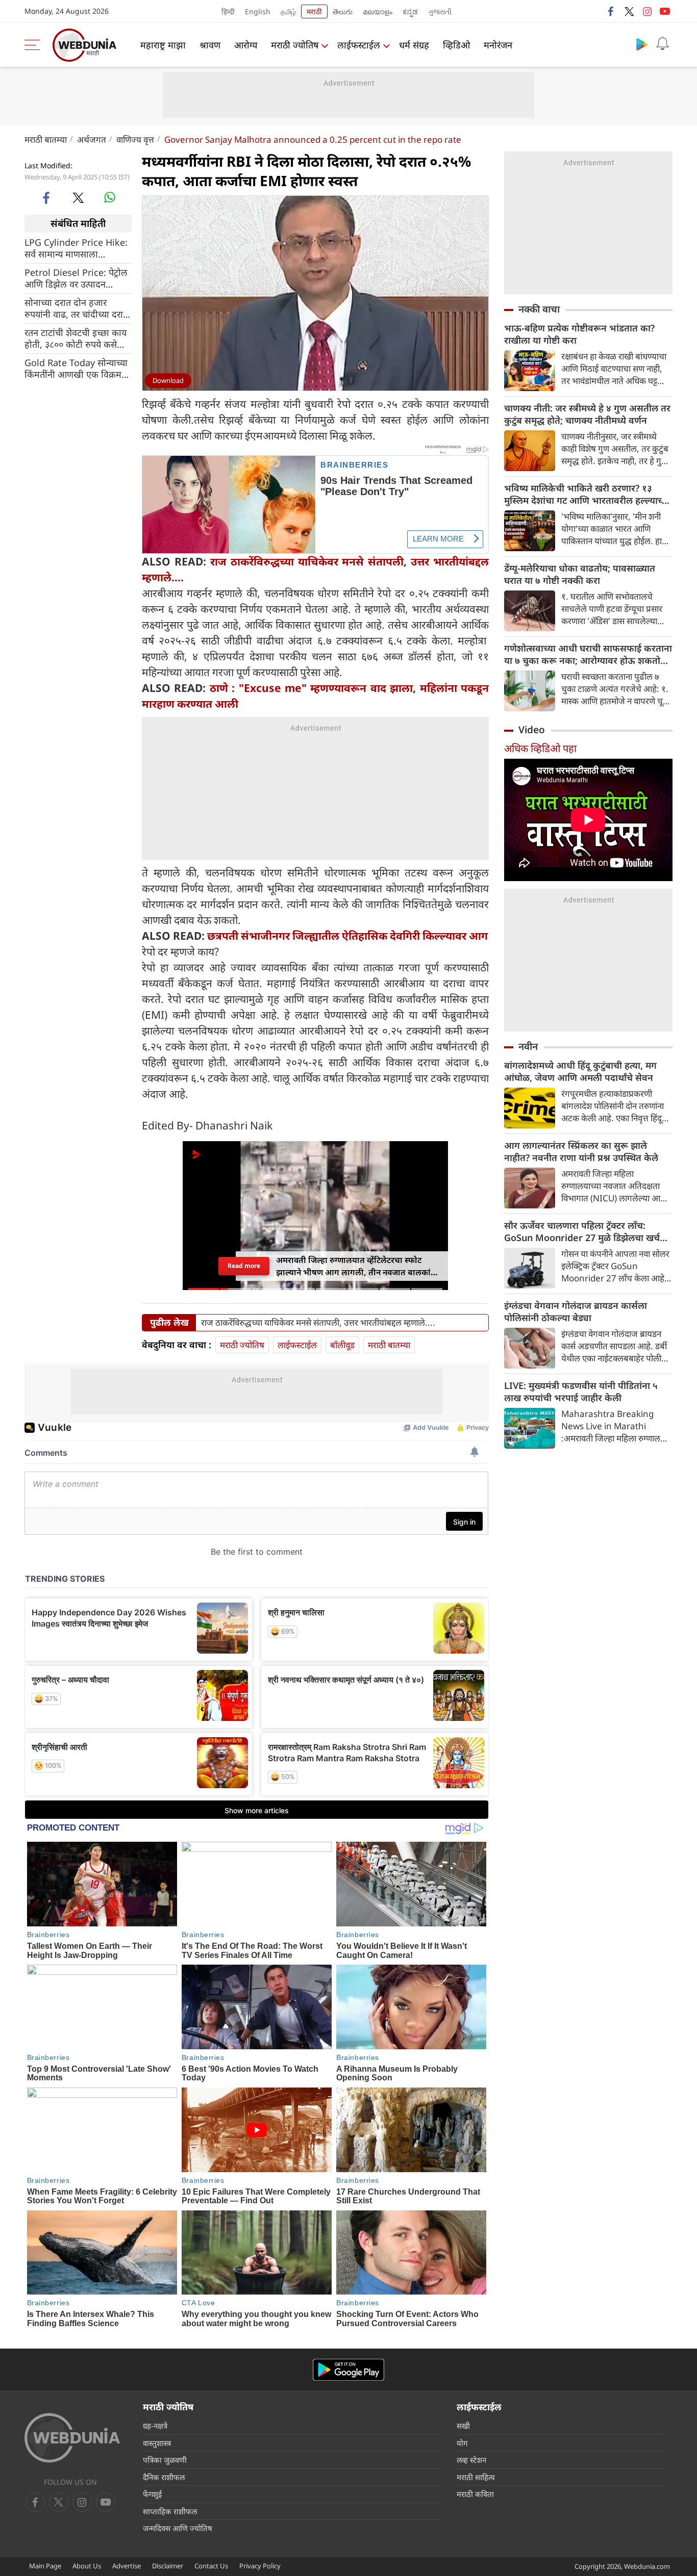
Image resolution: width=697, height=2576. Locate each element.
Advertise (127, 2566)
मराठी (314, 11)
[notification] (662, 44)
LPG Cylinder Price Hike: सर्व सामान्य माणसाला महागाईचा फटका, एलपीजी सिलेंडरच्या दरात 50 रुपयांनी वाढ (76, 248)
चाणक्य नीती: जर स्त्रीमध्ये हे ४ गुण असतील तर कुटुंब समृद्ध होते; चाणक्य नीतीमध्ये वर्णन (587, 414)
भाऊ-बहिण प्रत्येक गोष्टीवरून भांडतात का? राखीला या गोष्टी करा (579, 334)
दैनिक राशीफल (164, 2477)
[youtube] (665, 11)
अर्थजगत (92, 139)
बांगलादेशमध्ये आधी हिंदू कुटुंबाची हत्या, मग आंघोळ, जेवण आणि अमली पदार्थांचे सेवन (580, 1071)
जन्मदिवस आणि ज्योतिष (178, 2528)
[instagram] (647, 11)
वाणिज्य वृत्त (135, 139)
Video (532, 730)
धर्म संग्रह (414, 45)
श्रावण (210, 45)
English (258, 11)
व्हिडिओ (456, 45)
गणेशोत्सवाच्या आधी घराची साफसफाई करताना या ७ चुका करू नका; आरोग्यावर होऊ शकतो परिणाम (588, 654)
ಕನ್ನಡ (410, 11)
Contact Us (211, 2566)
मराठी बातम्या (46, 139)
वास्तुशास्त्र (157, 2443)
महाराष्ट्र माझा (163, 45)
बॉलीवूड (342, 1345)
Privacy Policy (260, 2566)
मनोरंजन (498, 45)
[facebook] (611, 11)
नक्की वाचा (539, 309)
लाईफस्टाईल (359, 45)
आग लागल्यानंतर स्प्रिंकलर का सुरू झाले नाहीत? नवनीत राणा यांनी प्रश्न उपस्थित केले (581, 1151)
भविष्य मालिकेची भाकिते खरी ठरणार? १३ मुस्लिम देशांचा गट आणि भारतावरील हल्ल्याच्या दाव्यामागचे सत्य (587, 494)
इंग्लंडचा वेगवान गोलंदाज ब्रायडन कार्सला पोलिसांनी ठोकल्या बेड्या (576, 1311)
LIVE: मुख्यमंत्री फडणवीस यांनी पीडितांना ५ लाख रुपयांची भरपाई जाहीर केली (581, 1392)
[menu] (35, 45)
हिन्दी (228, 11)
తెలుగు (343, 11)
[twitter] (629, 11)
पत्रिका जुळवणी (165, 2460)
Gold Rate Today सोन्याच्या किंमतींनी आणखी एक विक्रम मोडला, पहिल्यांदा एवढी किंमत (76, 368)
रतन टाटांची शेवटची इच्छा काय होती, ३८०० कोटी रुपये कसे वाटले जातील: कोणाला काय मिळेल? (76, 338)
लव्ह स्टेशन (471, 2460)
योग (462, 2443)
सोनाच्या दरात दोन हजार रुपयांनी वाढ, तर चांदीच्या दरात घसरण (76, 308)
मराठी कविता (475, 2494)
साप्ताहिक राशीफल (170, 2511)
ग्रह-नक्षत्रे (155, 2426)
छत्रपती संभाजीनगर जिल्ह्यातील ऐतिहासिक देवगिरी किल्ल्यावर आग (347, 936)
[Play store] (642, 44)
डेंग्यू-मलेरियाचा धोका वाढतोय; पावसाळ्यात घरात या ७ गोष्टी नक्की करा (580, 574)
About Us (87, 2566)
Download (168, 380)
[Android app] (348, 2370)
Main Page (45, 2566)
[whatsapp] (110, 197)
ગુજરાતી (440, 11)
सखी (463, 2426)
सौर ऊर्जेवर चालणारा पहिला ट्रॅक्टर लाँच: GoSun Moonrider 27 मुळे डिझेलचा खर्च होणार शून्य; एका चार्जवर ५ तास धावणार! (582, 1231)
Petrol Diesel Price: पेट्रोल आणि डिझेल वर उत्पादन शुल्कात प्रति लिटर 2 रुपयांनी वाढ (76, 278)
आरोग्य (246, 45)
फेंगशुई (152, 2494)
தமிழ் (288, 11)
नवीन (528, 1046)
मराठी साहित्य (476, 2477)
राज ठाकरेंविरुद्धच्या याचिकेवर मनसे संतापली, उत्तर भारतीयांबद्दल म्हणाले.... (318, 1323)
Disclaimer (168, 2566)
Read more (244, 1266)
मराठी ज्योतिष (295, 45)
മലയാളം (378, 11)
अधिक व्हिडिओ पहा (540, 748)
